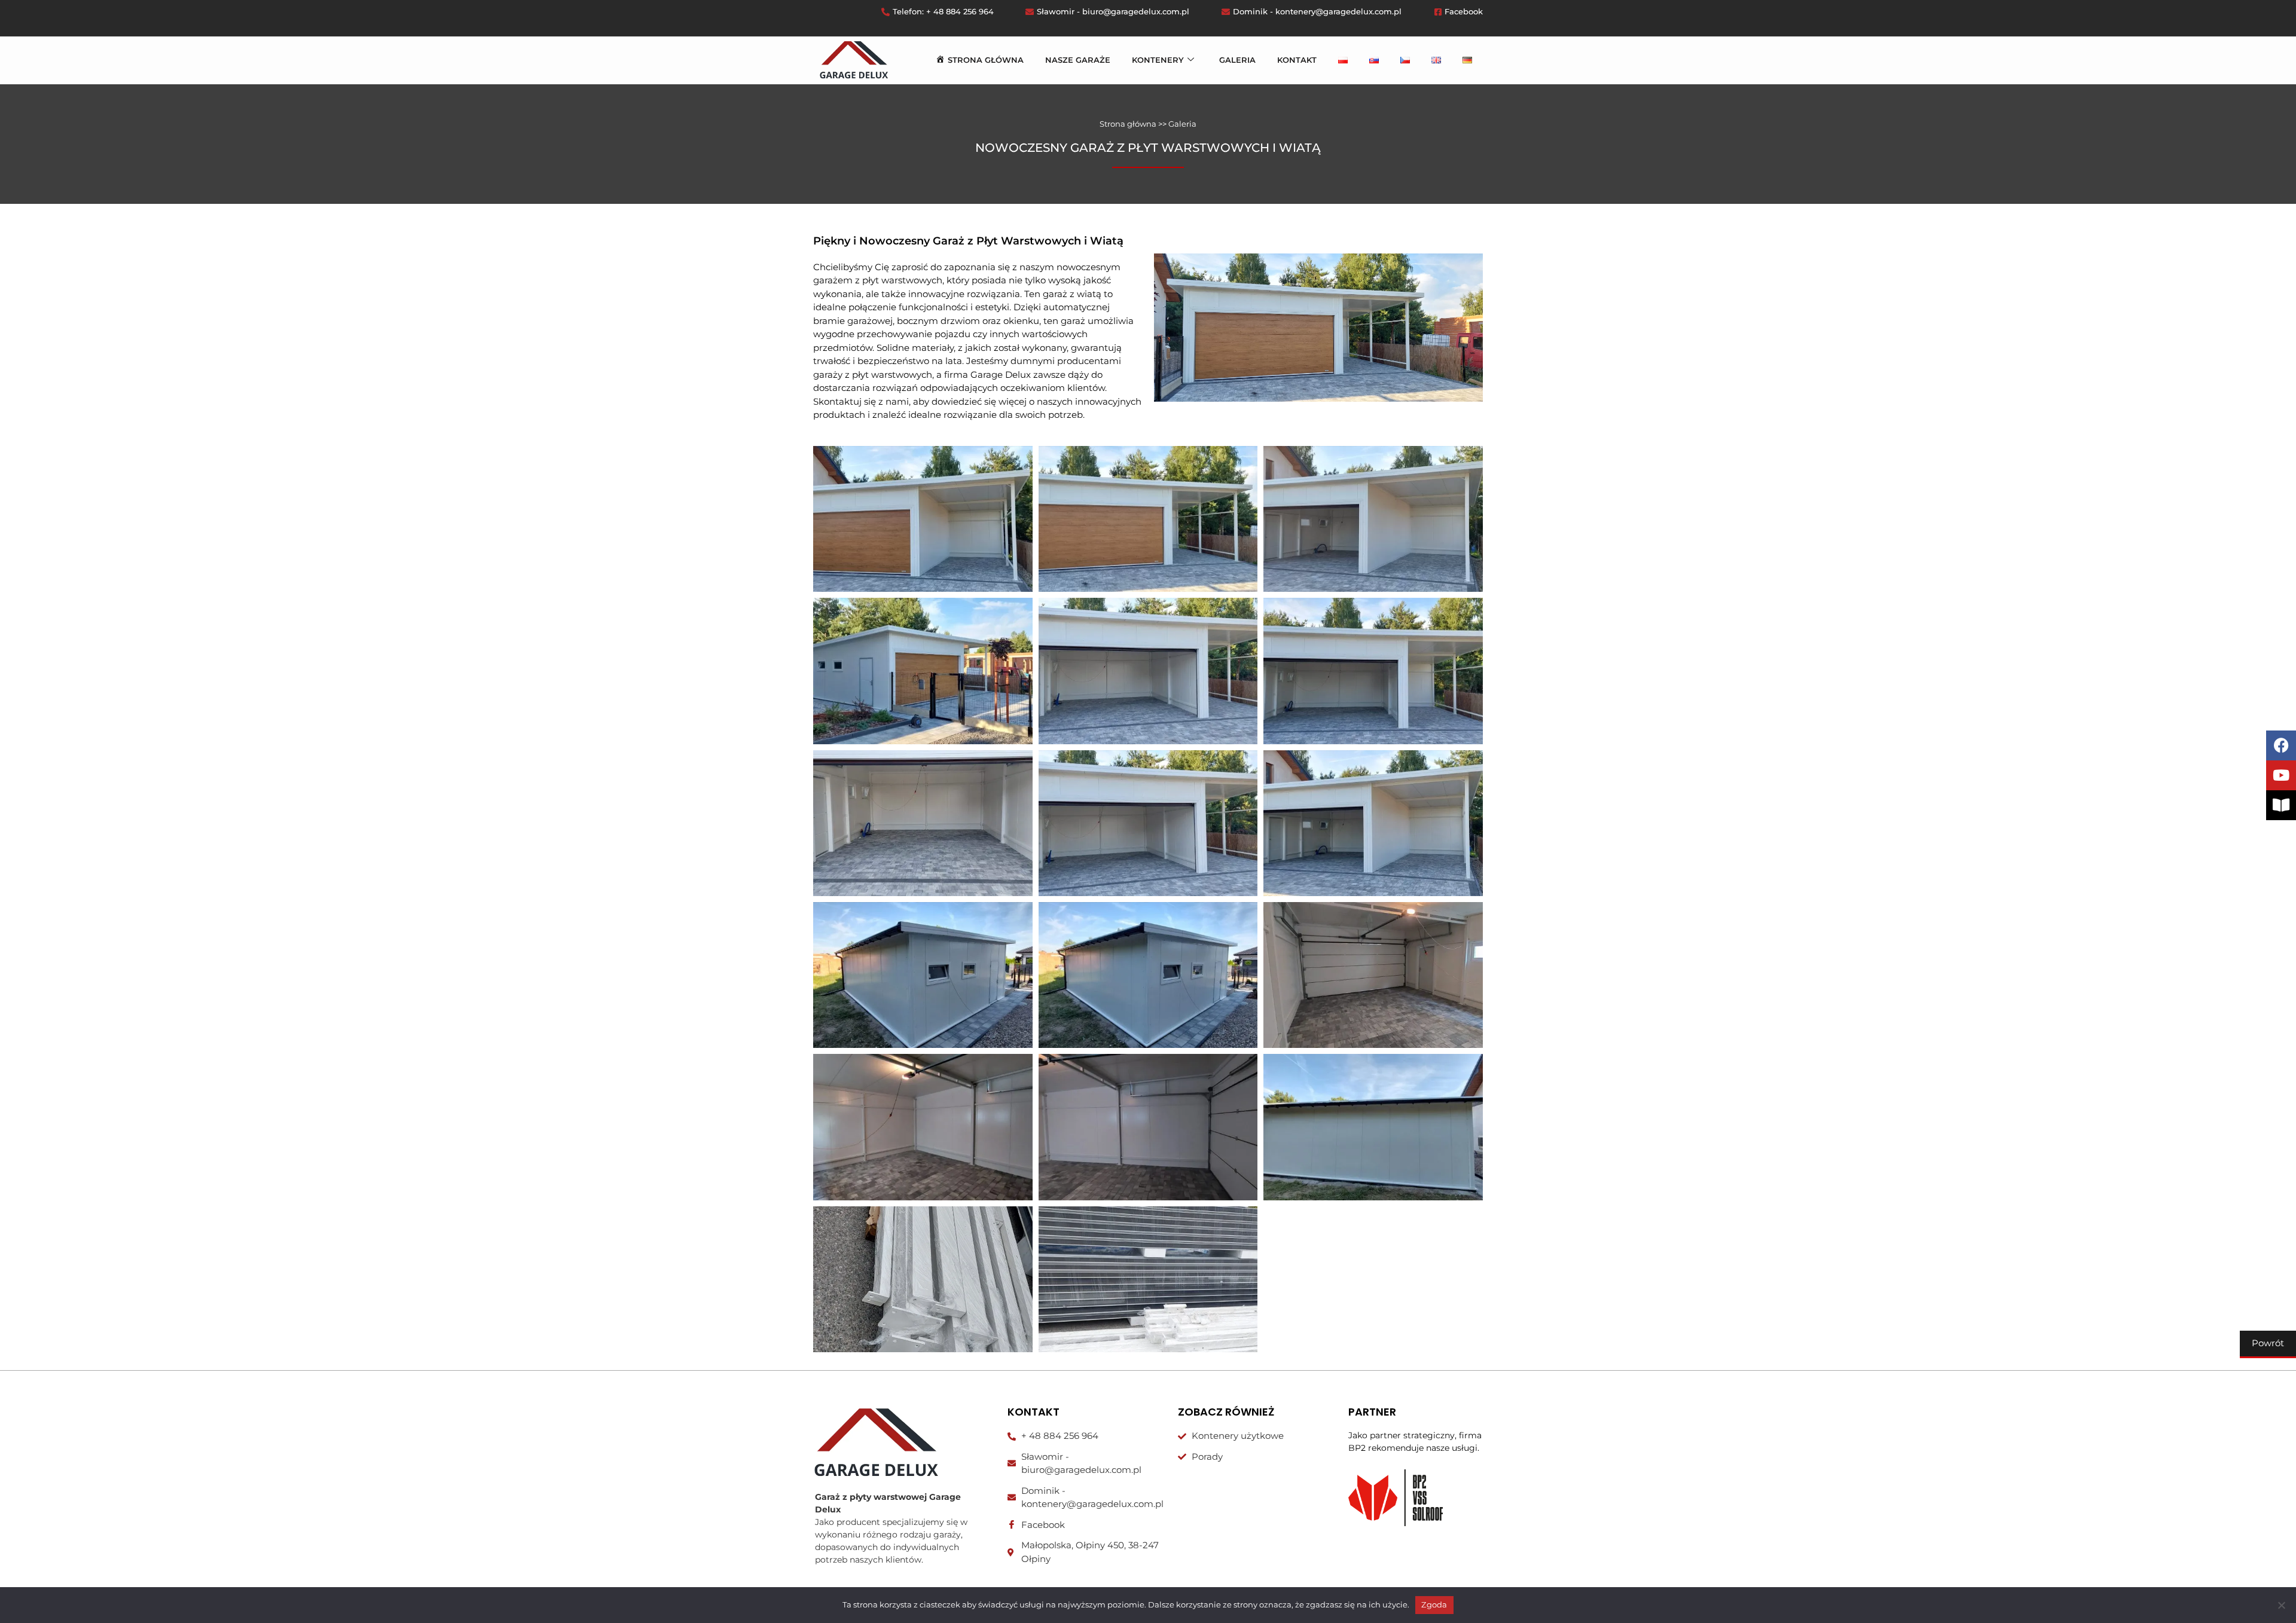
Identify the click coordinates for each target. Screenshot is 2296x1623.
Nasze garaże (1078, 60)
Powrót (2268, 1343)
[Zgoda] (2281, 1605)
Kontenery (1158, 60)
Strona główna (1128, 124)
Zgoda (1434, 1604)
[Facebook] (2281, 745)
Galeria (1237, 60)
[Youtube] (2281, 775)
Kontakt (1297, 60)
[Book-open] (2281, 805)
